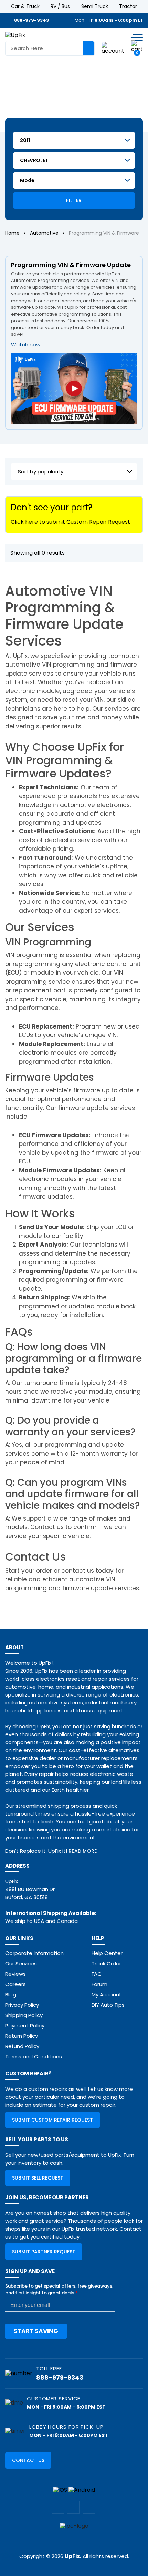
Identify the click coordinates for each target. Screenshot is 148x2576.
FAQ (97, 1974)
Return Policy (22, 2036)
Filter (74, 200)
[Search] (89, 48)
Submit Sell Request (38, 2178)
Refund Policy (22, 2046)
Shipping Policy (24, 2015)
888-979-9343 (31, 20)
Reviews (15, 1974)
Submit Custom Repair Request (52, 2120)
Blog (11, 1994)
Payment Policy (25, 2026)
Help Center (107, 1953)
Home (12, 233)
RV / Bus (60, 6)
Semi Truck (95, 6)
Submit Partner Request (44, 2252)
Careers (15, 1984)
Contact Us (28, 2460)
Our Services (21, 1963)
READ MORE (83, 1851)
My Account (107, 1994)
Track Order (106, 1963)
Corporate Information (34, 1953)
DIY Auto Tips (108, 2005)
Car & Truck (25, 6)
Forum (99, 1984)
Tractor (128, 6)
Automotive (44, 233)
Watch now (26, 345)
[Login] (113, 48)
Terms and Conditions (34, 2057)
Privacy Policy (22, 2005)
